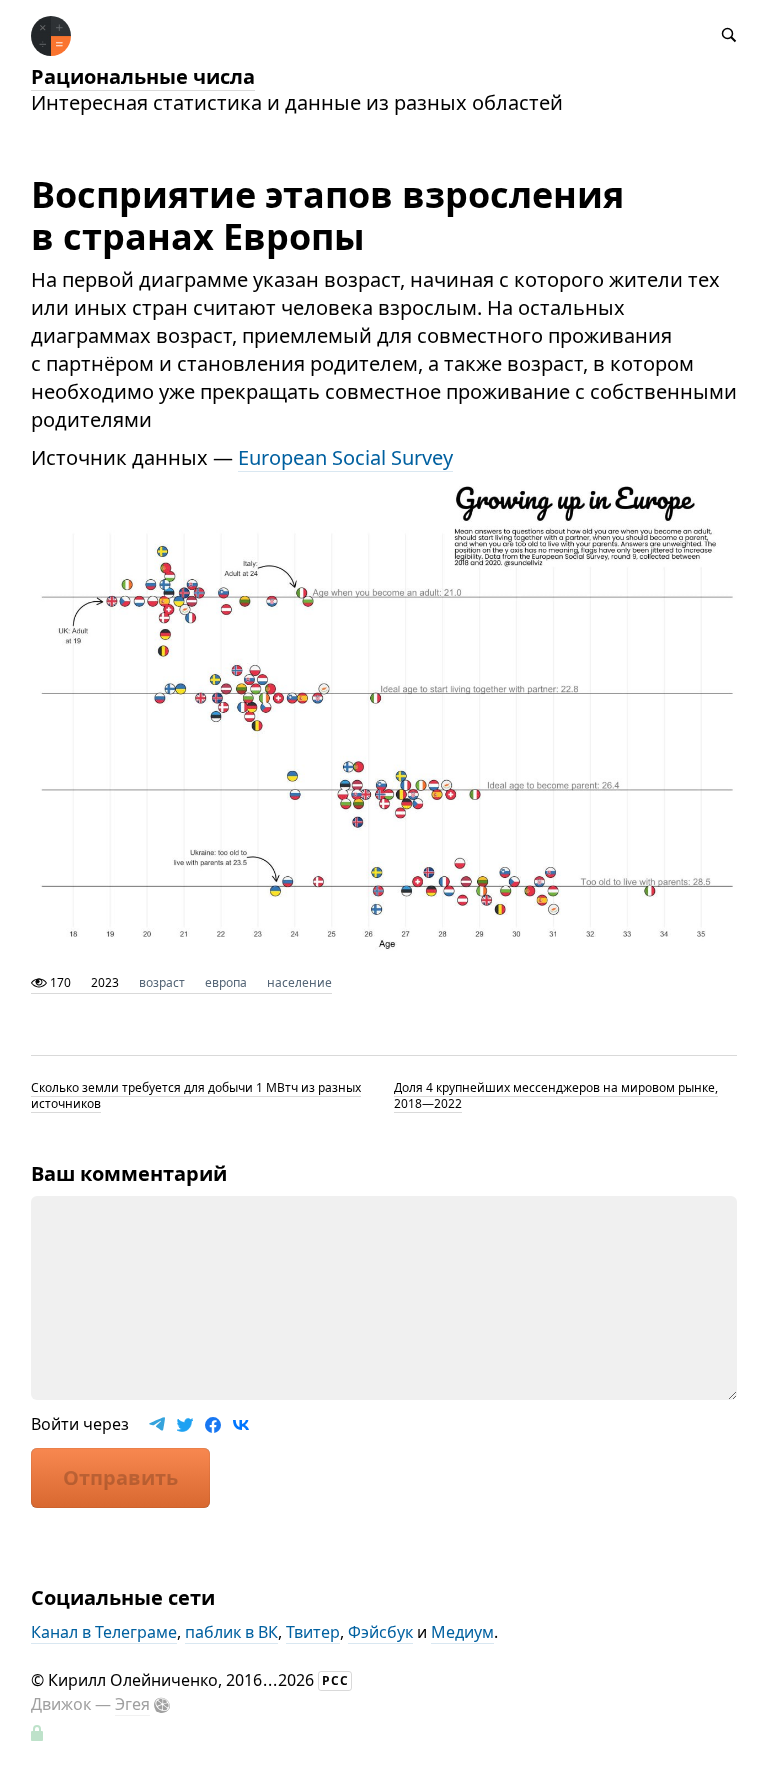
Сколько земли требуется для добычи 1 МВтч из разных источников (196, 1095)
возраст (162, 982)
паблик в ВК (231, 1632)
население (299, 982)
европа (226, 982)
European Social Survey (345, 457)
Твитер (313, 1632)
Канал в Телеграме (104, 1632)
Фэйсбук (380, 1632)
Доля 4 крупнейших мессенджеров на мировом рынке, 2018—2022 (556, 1095)
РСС (335, 1680)
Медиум (462, 1632)
